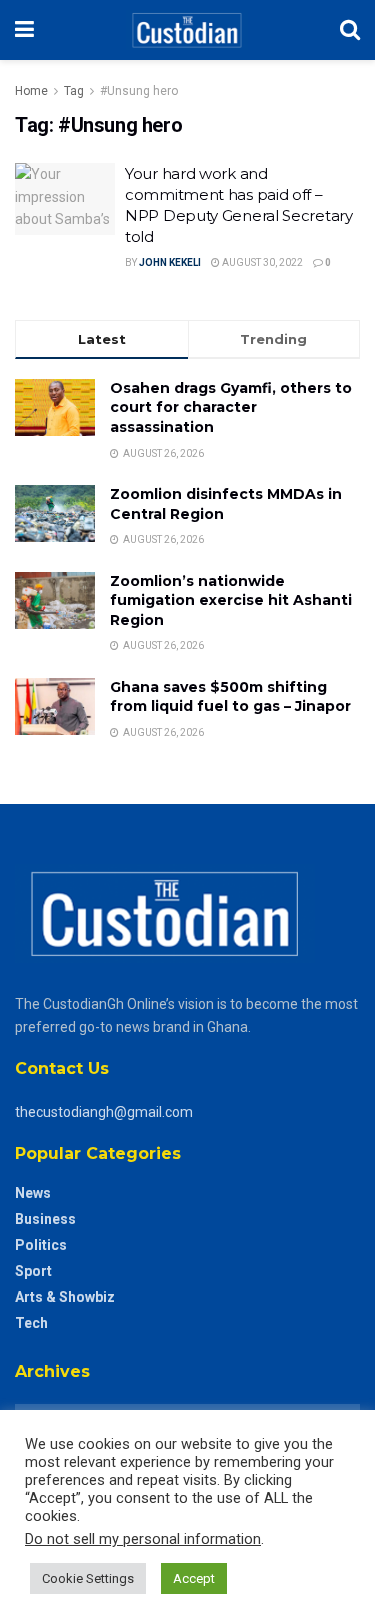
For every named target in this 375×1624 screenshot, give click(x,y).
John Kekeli (170, 262)
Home (31, 91)
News (33, 1193)
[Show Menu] (24, 30)
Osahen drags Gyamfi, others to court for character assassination (231, 407)
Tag (74, 91)
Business (45, 1219)
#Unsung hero (139, 91)
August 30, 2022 (261, 262)
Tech (31, 1323)
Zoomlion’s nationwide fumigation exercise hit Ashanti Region (231, 600)
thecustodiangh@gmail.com (104, 1112)
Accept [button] (194, 1578)
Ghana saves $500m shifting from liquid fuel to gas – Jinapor (230, 697)
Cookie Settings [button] (88, 1578)
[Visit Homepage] (186, 30)
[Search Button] (350, 30)
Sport (33, 1271)
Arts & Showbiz (65, 1297)
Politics (41, 1245)
